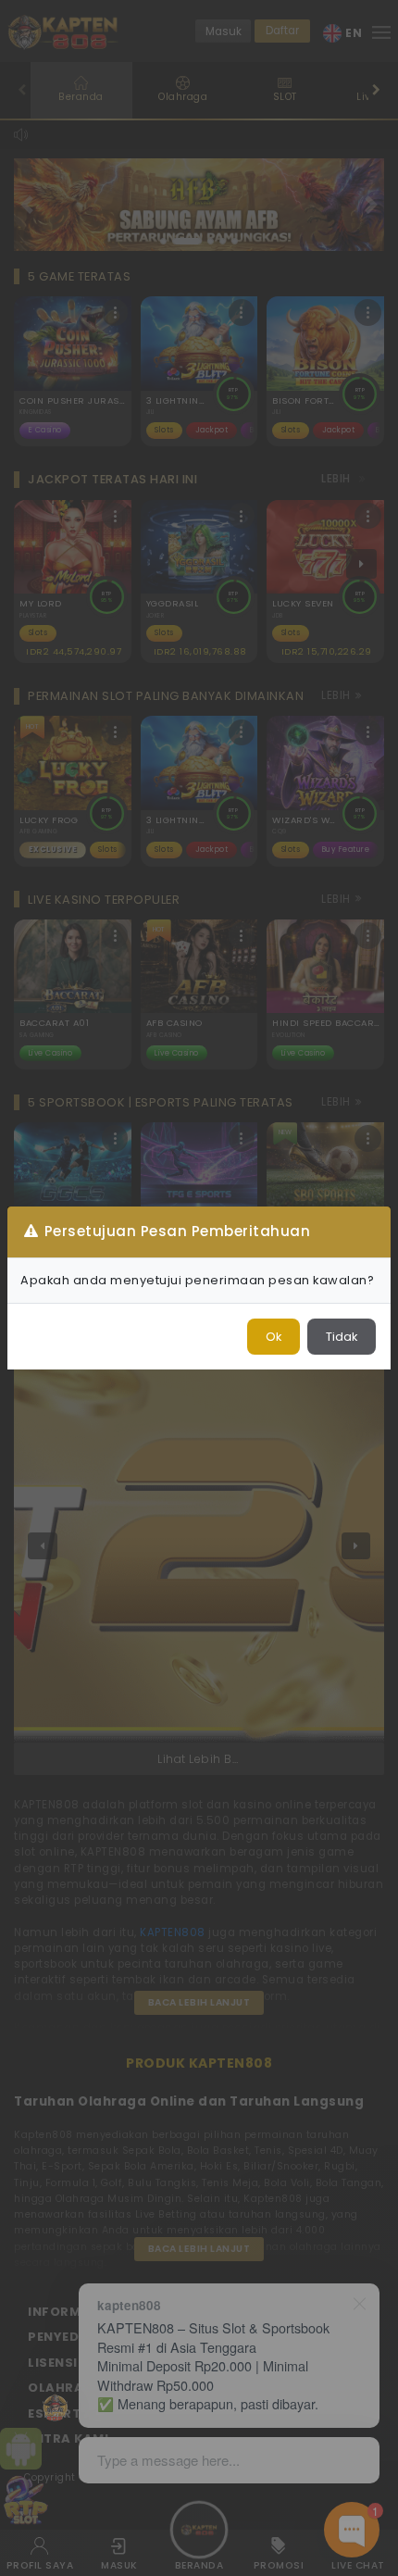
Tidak (342, 1337)
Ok (274, 1337)
